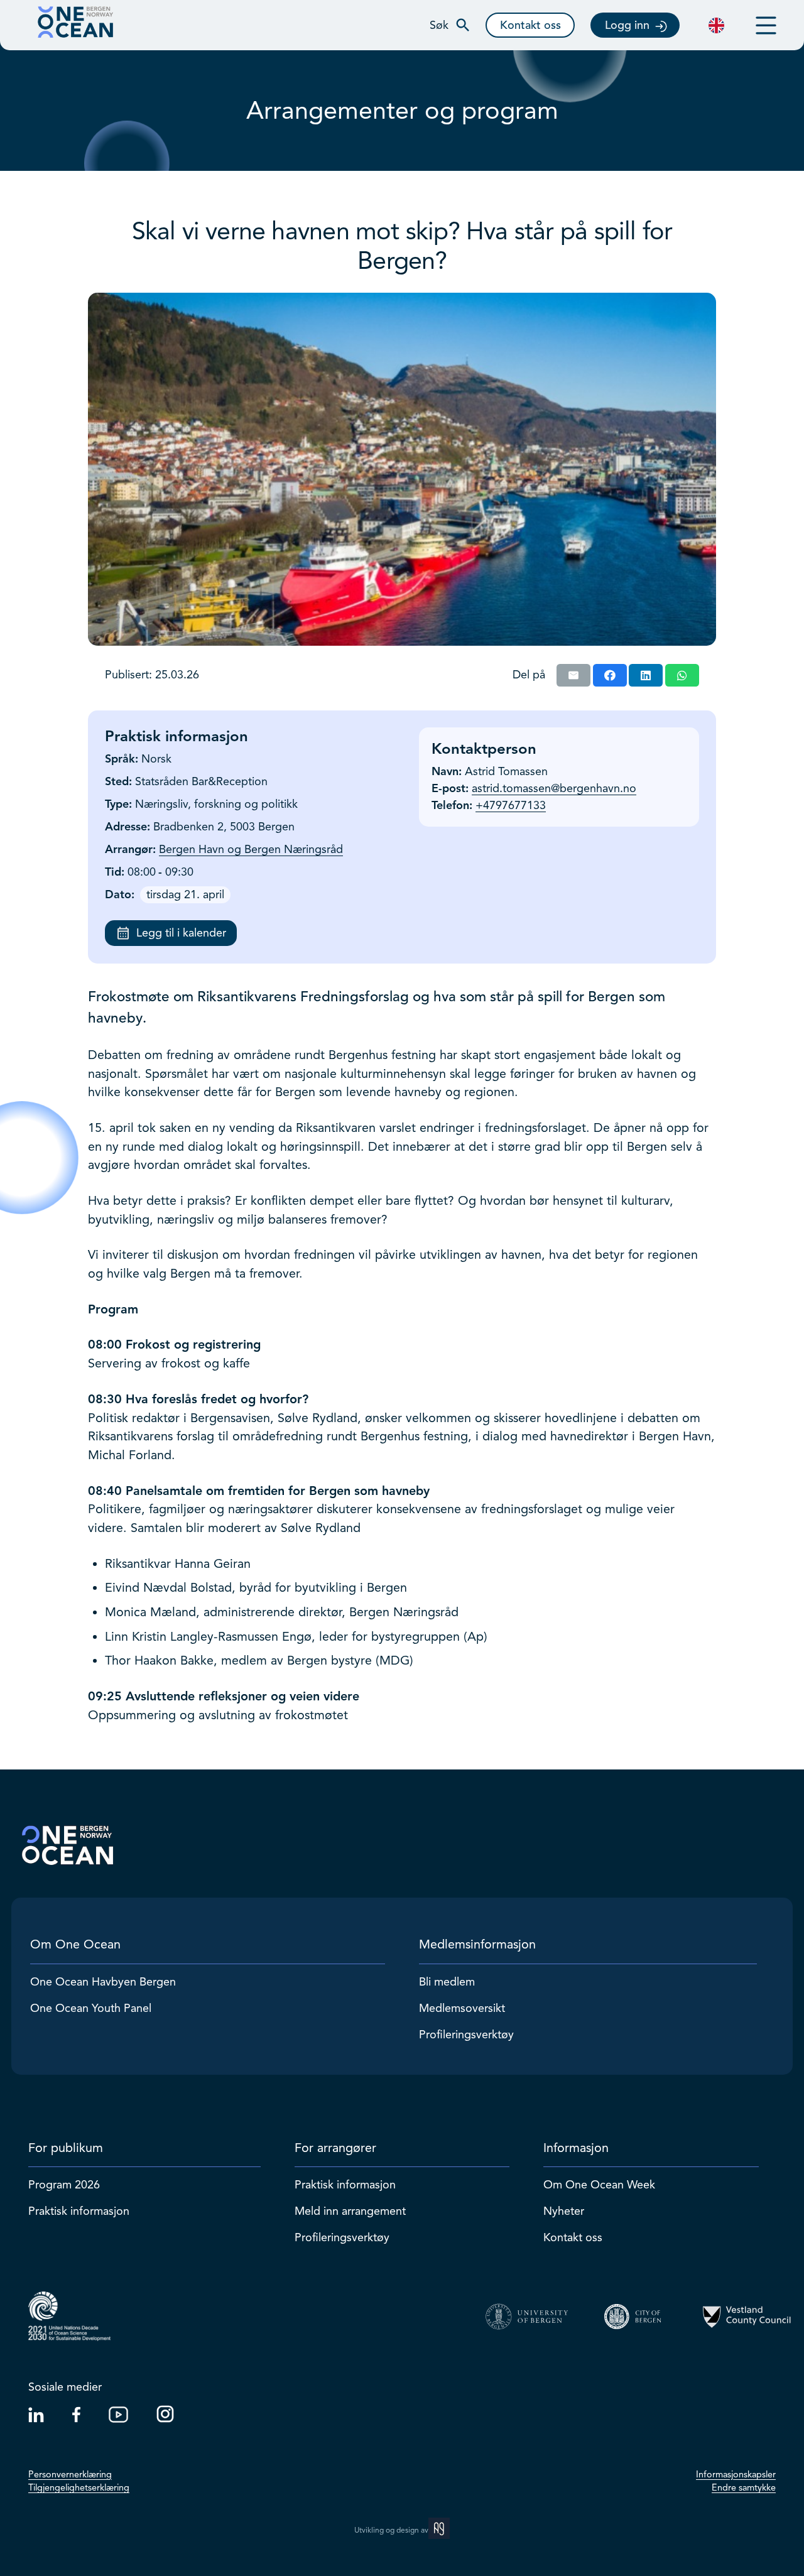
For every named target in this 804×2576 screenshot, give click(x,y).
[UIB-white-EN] (527, 2317)
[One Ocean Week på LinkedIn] (36, 2419)
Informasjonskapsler (736, 2474)
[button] (450, 25)
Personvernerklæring (70, 2474)
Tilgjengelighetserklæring (79, 2487)
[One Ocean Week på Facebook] (76, 2419)
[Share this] (610, 675)
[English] (716, 25)
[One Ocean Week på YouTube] (118, 2419)
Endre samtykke (744, 2487)
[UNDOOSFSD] (69, 2316)
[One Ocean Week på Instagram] (165, 2419)
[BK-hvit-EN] (637, 2317)
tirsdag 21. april (185, 894)
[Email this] (573, 675)
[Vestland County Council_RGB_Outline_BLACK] (747, 2317)
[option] (716, 25)
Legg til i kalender (181, 933)
